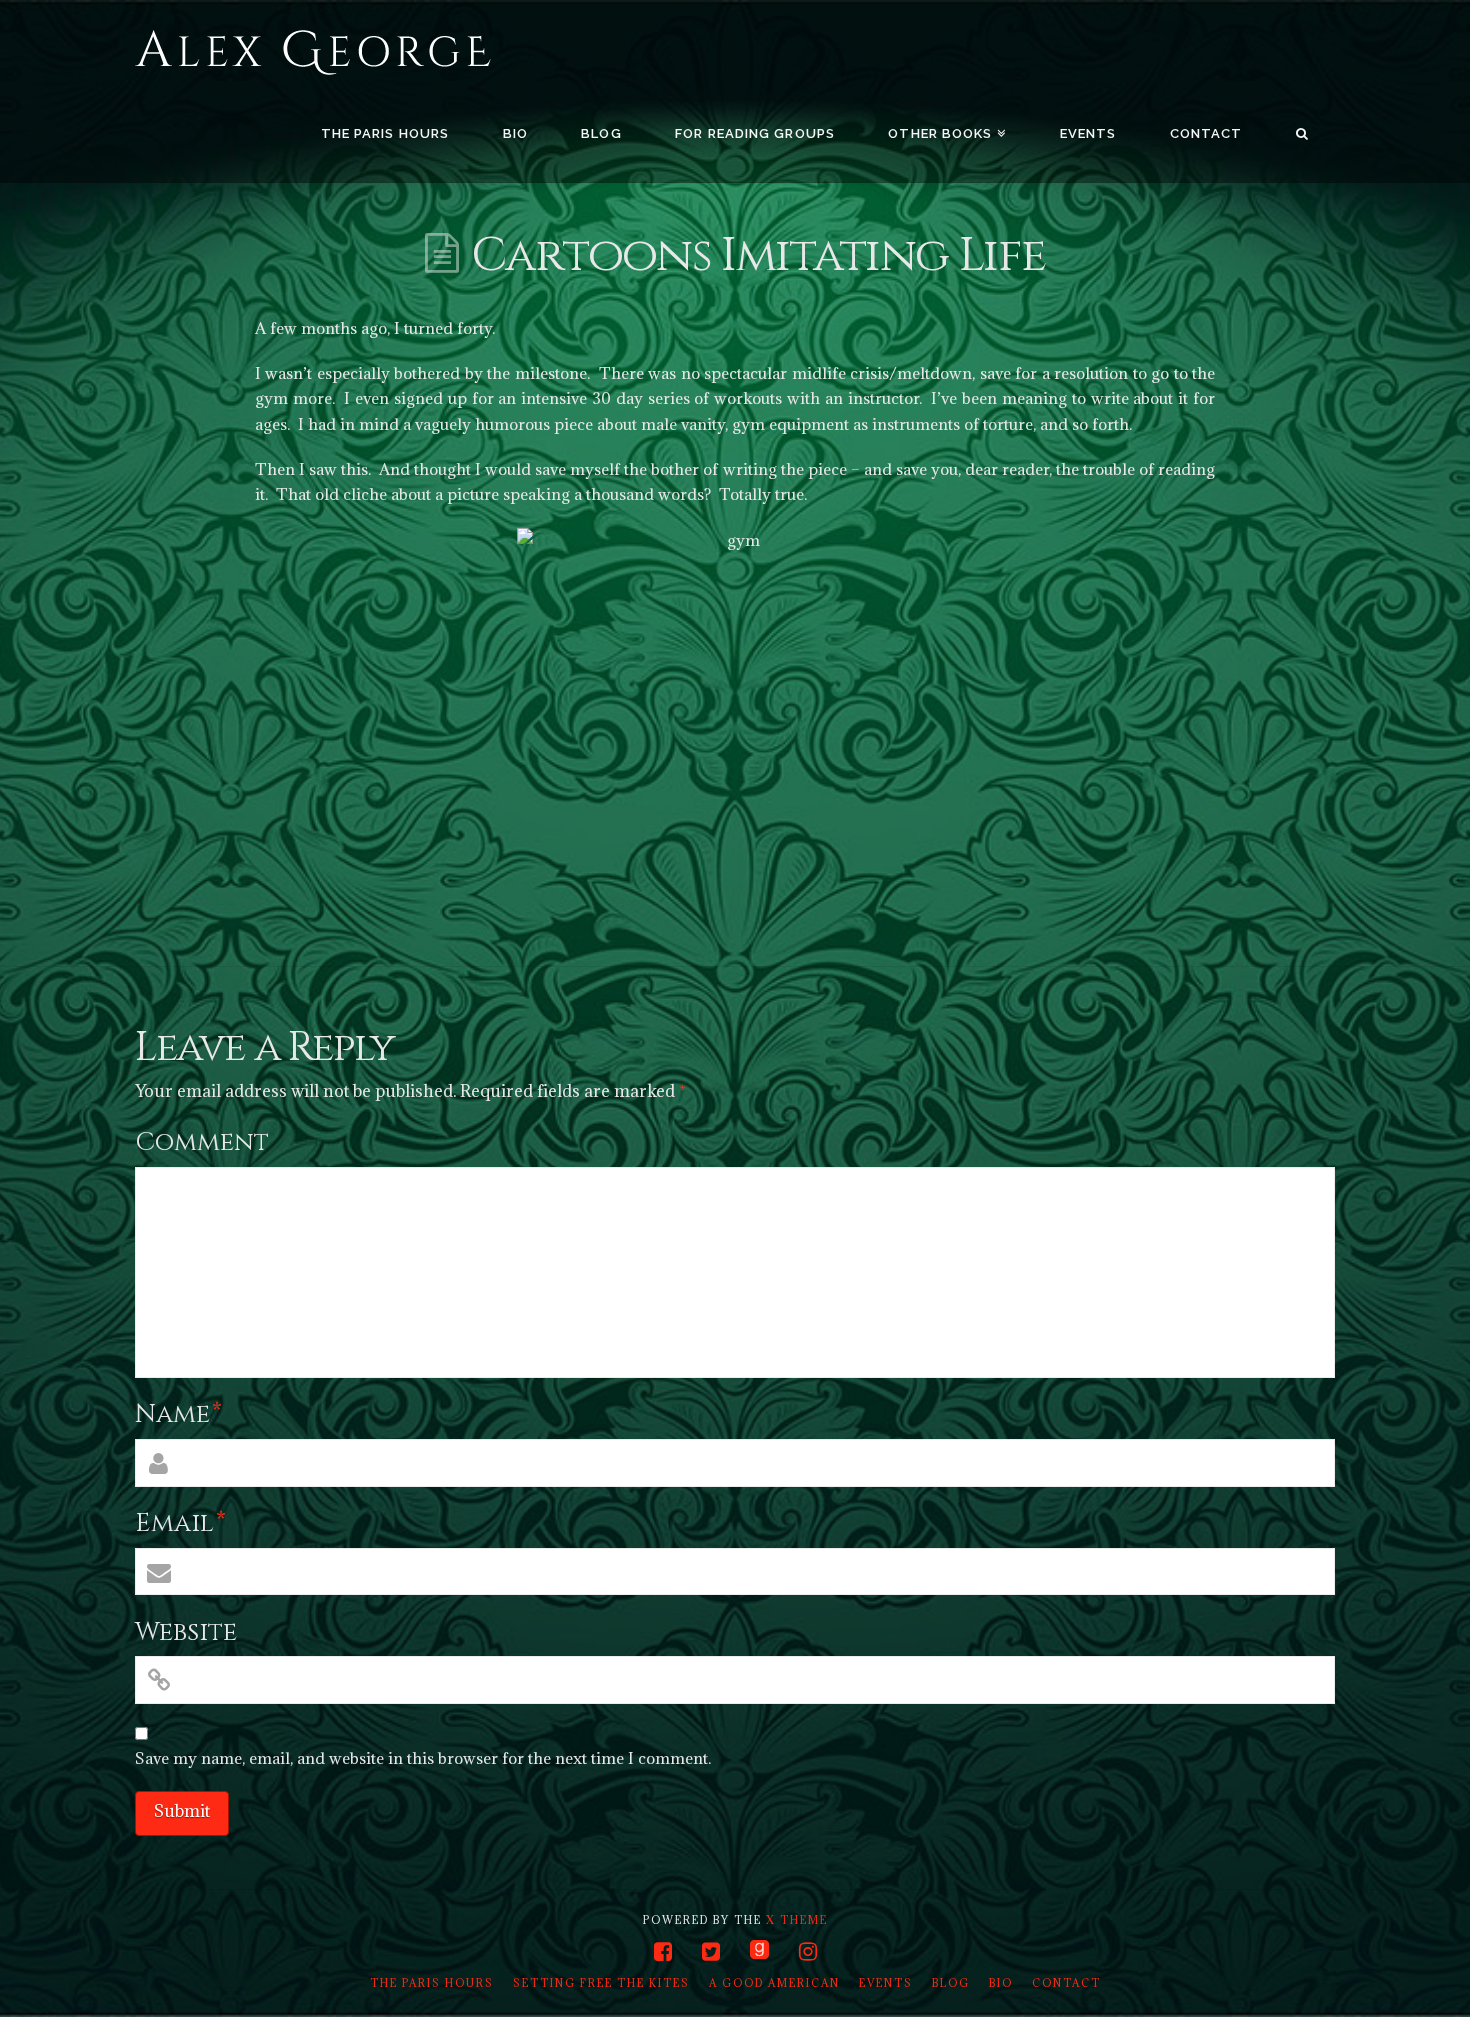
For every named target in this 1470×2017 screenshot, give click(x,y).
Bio (1001, 1983)
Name (178, 1414)
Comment (202, 1142)
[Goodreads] (759, 1951)
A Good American (774, 1983)
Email (180, 1523)
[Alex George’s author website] (313, 53)
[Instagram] (808, 1951)
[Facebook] (663, 1951)
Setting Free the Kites (601, 1983)
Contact (1066, 1983)
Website (186, 1632)
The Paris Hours (432, 1983)
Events (886, 1983)
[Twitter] (711, 1951)
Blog (951, 1983)
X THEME (797, 1920)
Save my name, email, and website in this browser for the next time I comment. (423, 1758)
